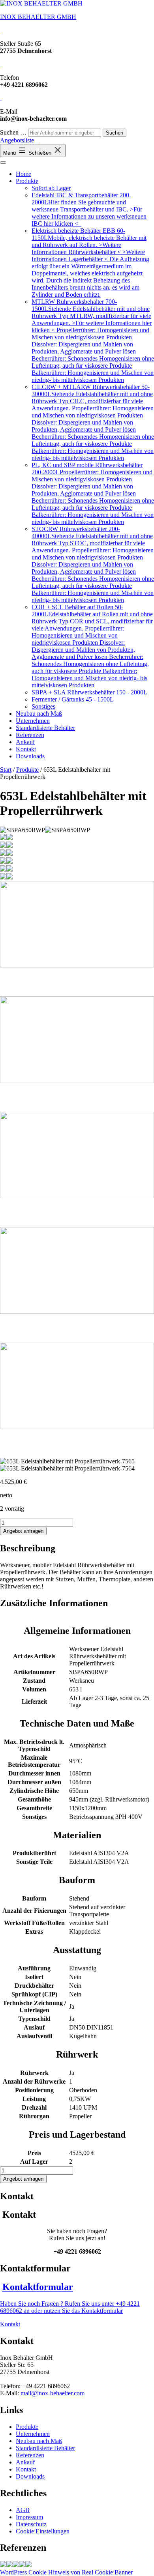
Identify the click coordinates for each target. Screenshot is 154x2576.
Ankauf (25, 742)
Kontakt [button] (10, 2324)
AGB (23, 2510)
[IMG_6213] (28, 2565)
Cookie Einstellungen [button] (43, 2531)
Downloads (30, 756)
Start (6, 770)
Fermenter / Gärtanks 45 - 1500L (73, 699)
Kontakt (26, 749)
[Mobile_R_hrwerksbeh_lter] (16, 2565)
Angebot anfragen (23, 1531)
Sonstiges (43, 706)
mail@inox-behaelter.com (53, 2393)
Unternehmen (33, 721)
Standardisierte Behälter (45, 728)
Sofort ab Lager (51, 188)
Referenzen (30, 735)
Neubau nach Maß (39, 714)
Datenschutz (31, 2524)
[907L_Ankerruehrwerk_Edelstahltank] (3, 2565)
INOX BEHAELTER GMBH (38, 17)
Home (23, 174)
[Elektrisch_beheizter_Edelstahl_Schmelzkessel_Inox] (9, 2565)
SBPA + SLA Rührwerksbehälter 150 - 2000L (89, 692)
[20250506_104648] (22, 2565)
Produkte (27, 181)
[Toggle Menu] (3, 163)
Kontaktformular (38, 2287)
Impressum (29, 2517)
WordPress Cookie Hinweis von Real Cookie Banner (66, 2572)
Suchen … (13, 132)
